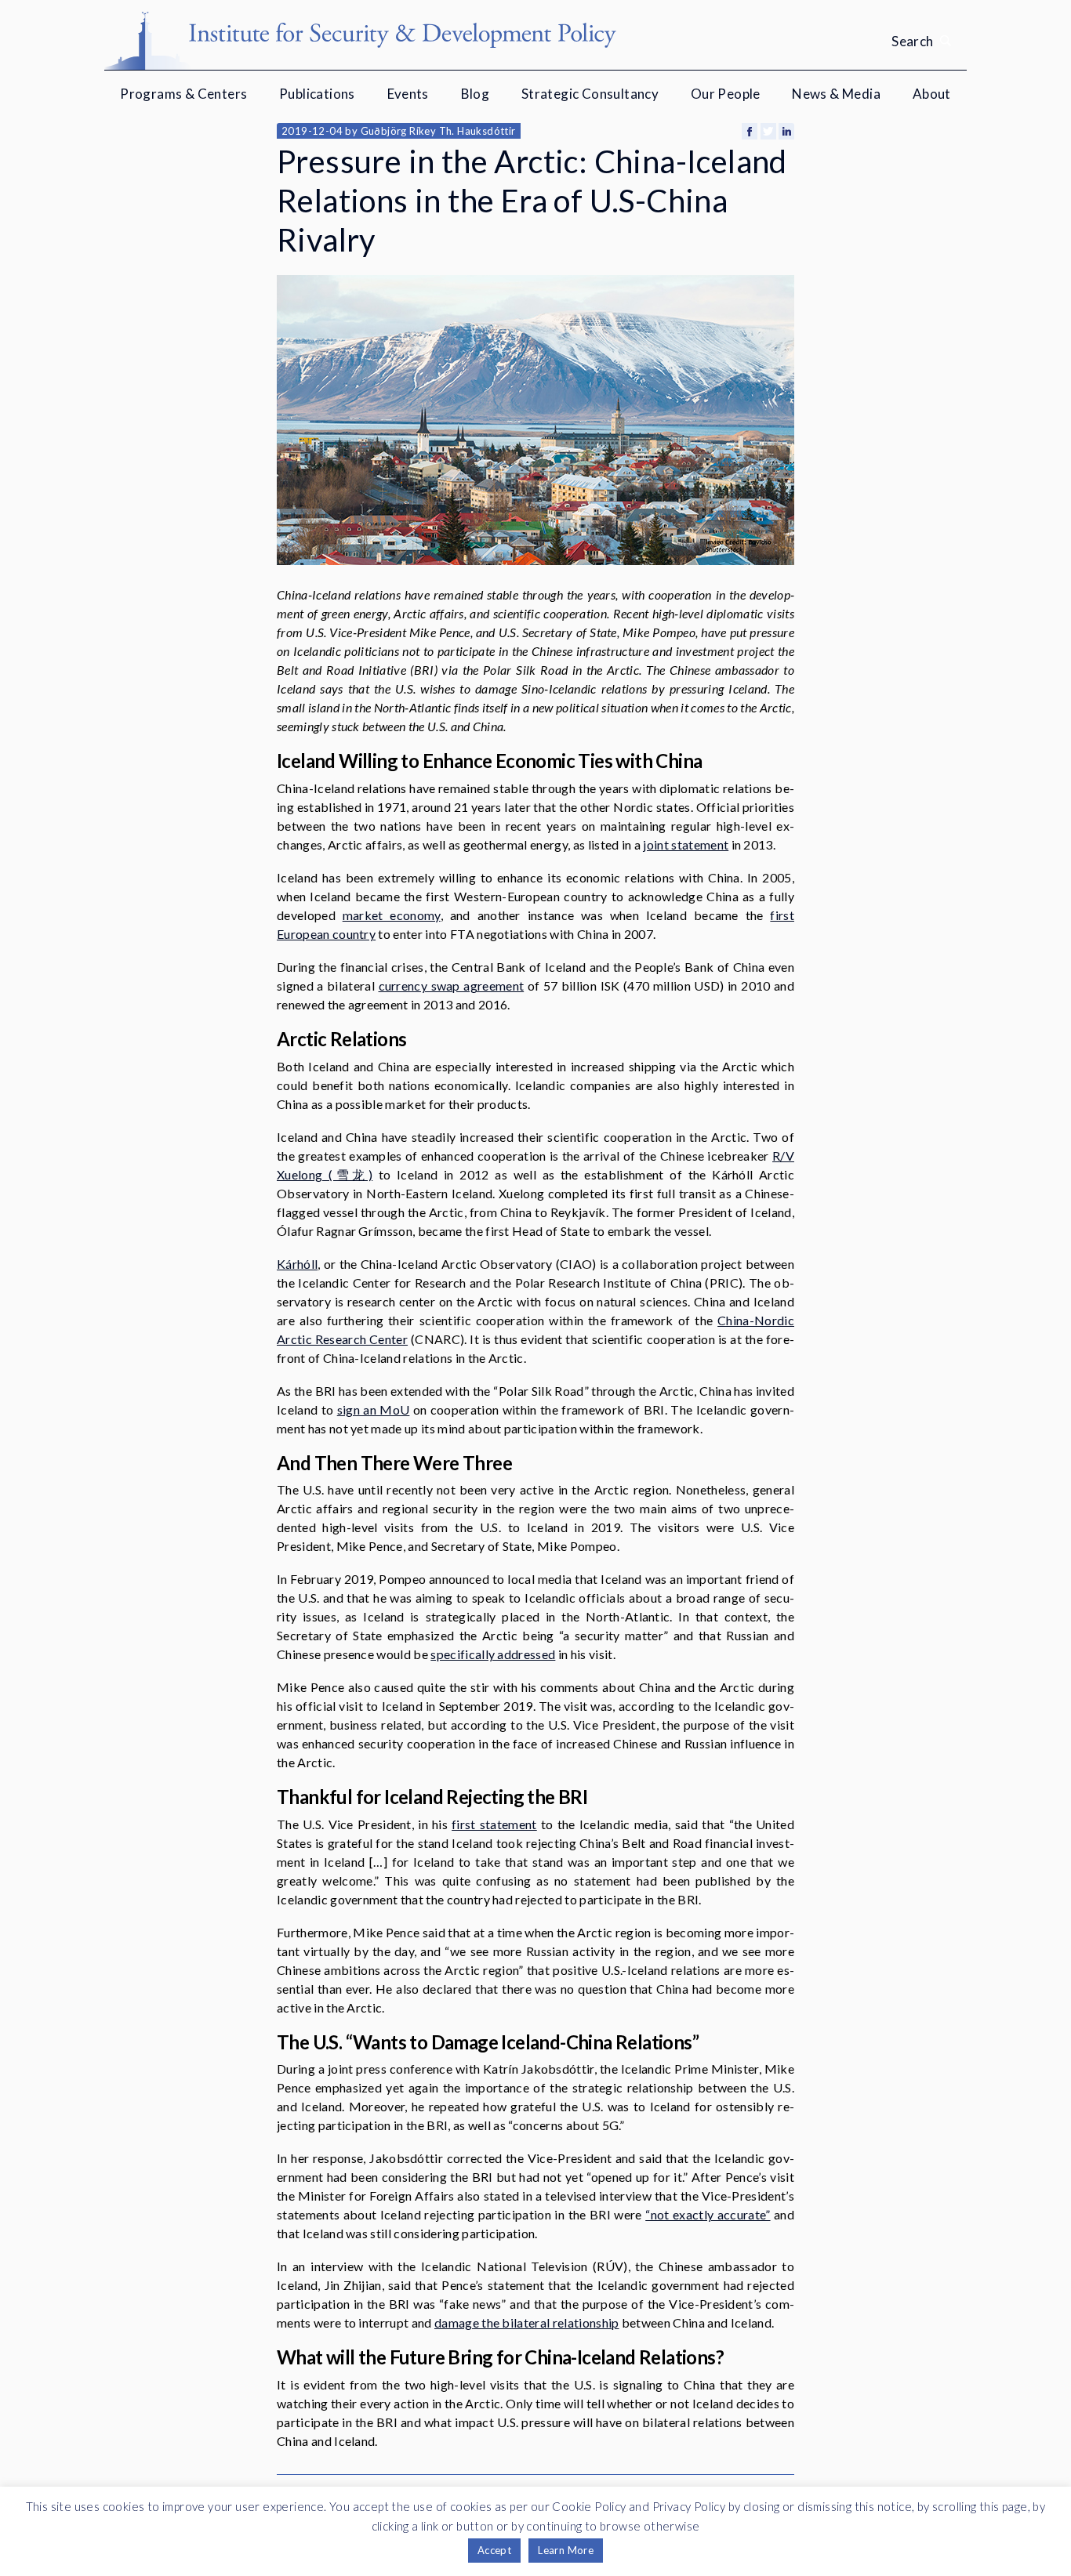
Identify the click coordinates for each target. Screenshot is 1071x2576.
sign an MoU (374, 1409)
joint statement (686, 844)
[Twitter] (768, 131)
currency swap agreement (452, 985)
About (932, 94)
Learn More (566, 2550)
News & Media (836, 94)
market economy (392, 915)
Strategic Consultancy (590, 94)
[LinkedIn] (786, 131)
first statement (494, 1824)
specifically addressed (493, 1654)
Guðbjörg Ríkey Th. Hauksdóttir (438, 131)
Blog (476, 94)
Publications (317, 94)
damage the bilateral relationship (527, 2322)
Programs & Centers (183, 94)
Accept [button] (494, 2550)
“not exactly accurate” (708, 2214)
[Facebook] (750, 131)
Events (408, 94)
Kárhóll (297, 1264)
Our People (726, 94)
